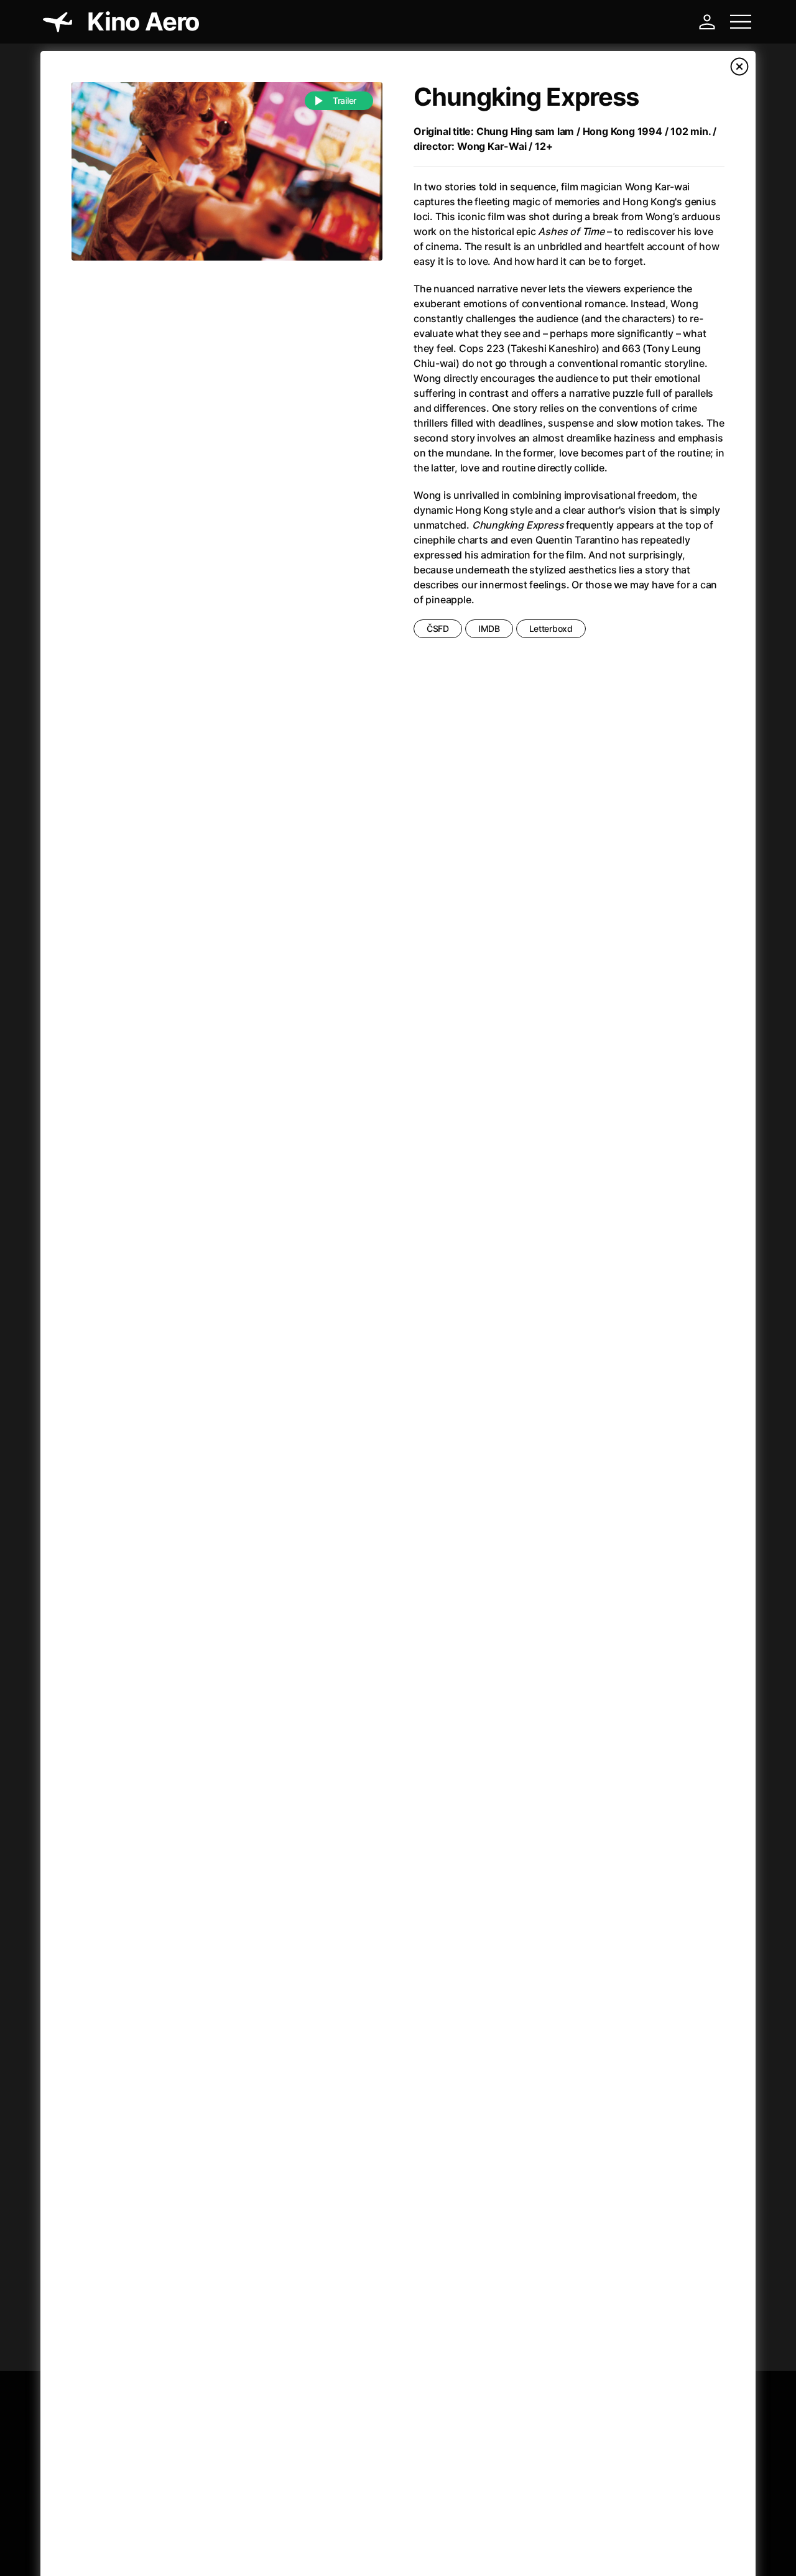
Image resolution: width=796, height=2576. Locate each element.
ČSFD (438, 628)
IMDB (489, 628)
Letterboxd (551, 628)
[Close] (739, 67)
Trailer (345, 100)
